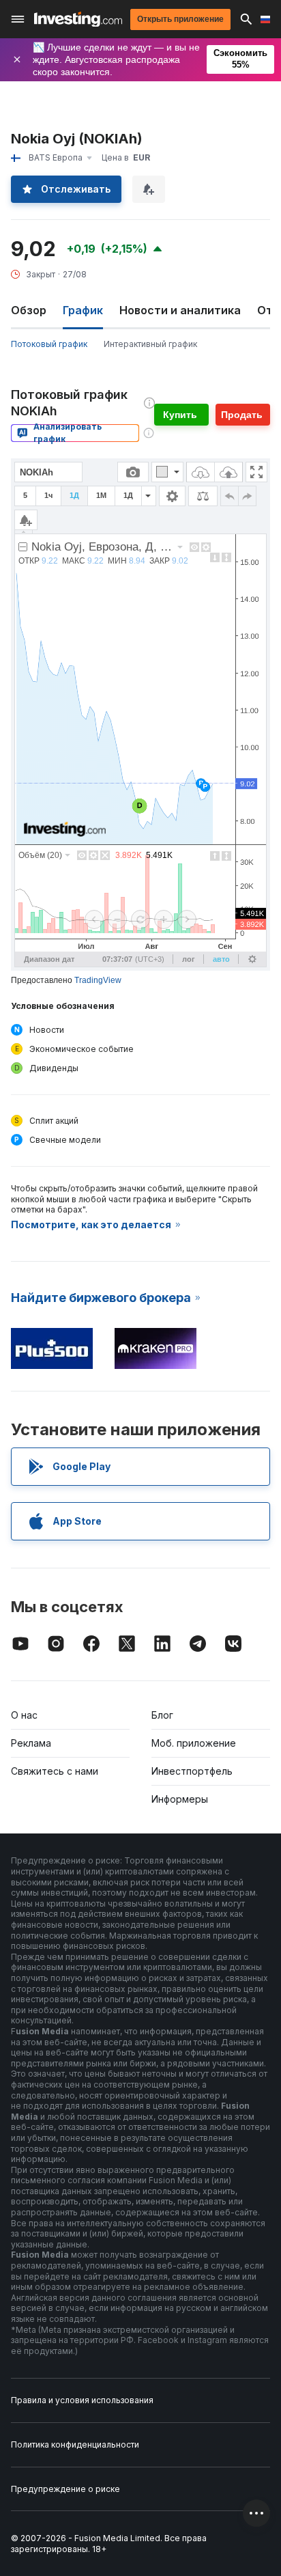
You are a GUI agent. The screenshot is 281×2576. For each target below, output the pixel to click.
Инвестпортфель (192, 1771)
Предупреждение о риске (65, 2489)
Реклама (31, 1743)
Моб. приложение (194, 1743)
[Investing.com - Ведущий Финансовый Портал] (78, 19)
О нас (24, 1715)
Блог (162, 1715)
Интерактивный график (150, 344)
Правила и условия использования (82, 2400)
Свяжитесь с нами (55, 1771)
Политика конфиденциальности (75, 2445)
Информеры (180, 1799)
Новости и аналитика (180, 310)
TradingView (98, 980)
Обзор (29, 310)
